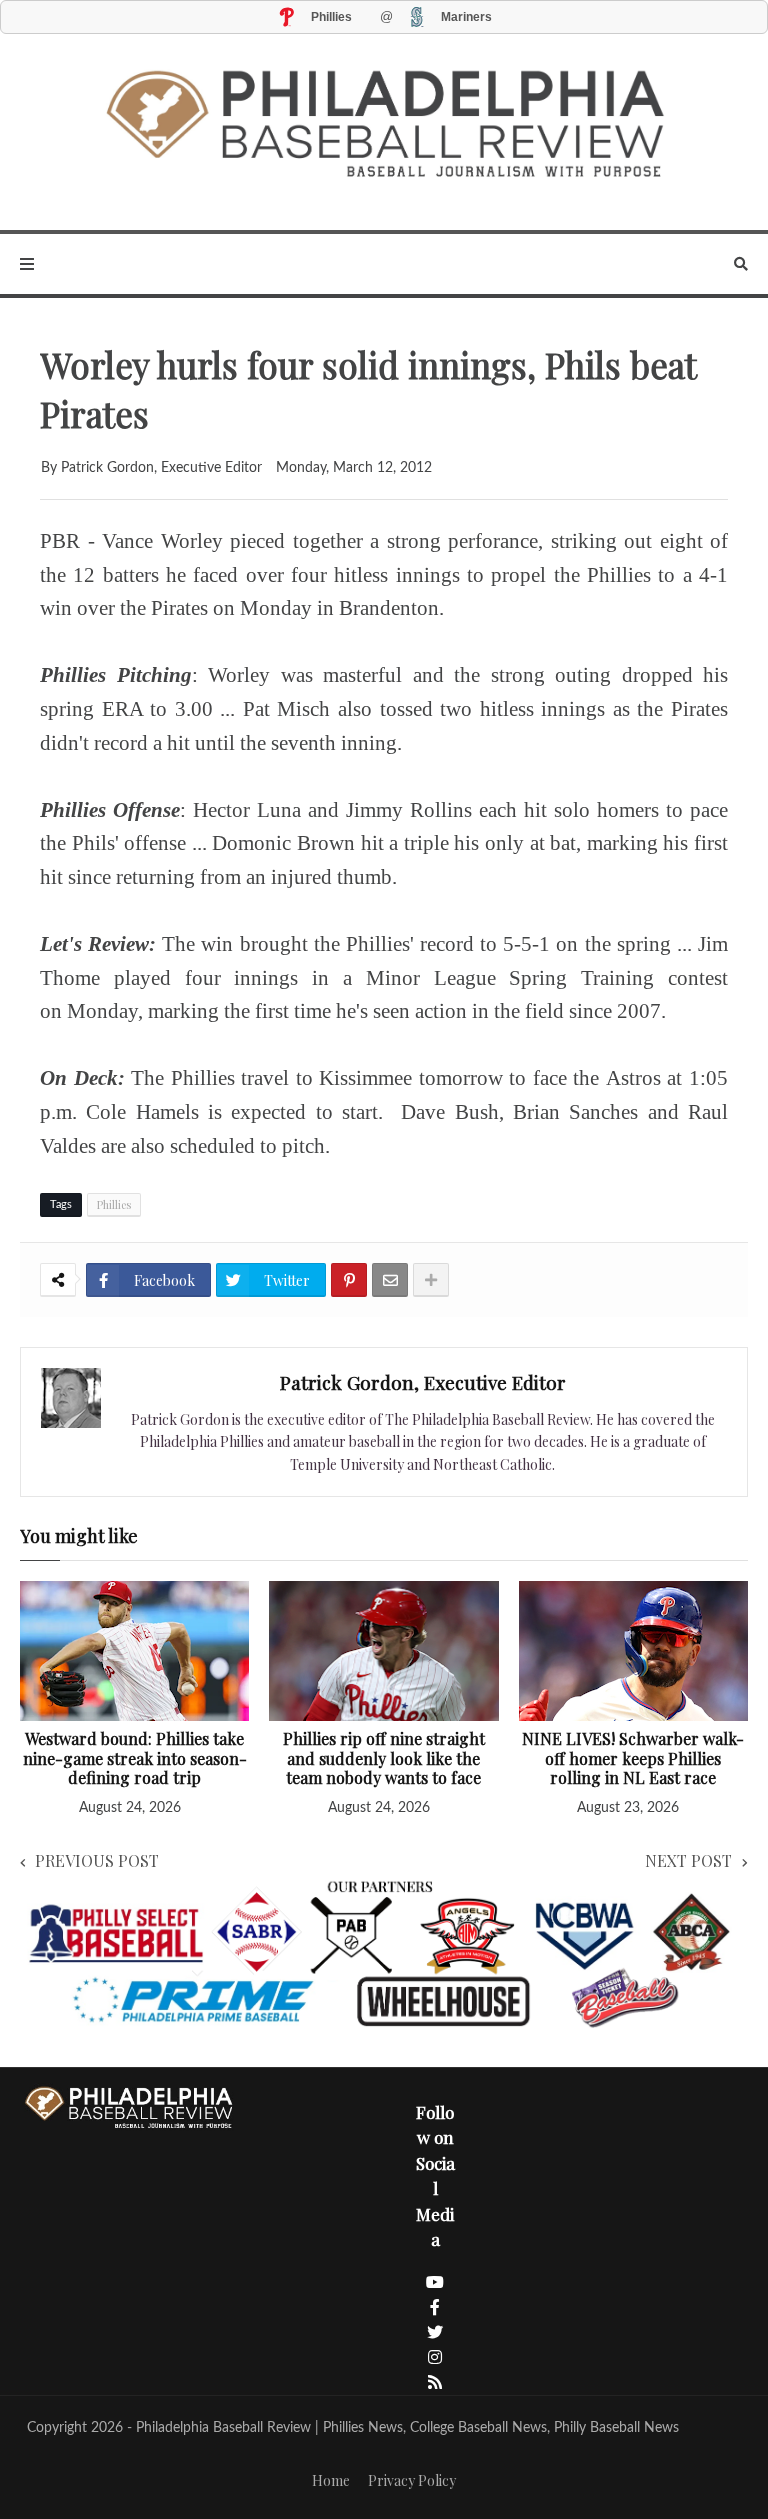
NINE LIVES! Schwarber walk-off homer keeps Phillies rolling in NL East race (633, 1758)
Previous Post (97, 1860)
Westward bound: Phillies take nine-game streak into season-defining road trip (135, 1758)
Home (331, 2480)
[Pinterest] (349, 1280)
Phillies (114, 1204)
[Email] (390, 1280)
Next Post (688, 1860)
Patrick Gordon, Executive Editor (423, 1382)
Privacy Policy (412, 2480)
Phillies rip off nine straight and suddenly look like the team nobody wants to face (384, 1758)
